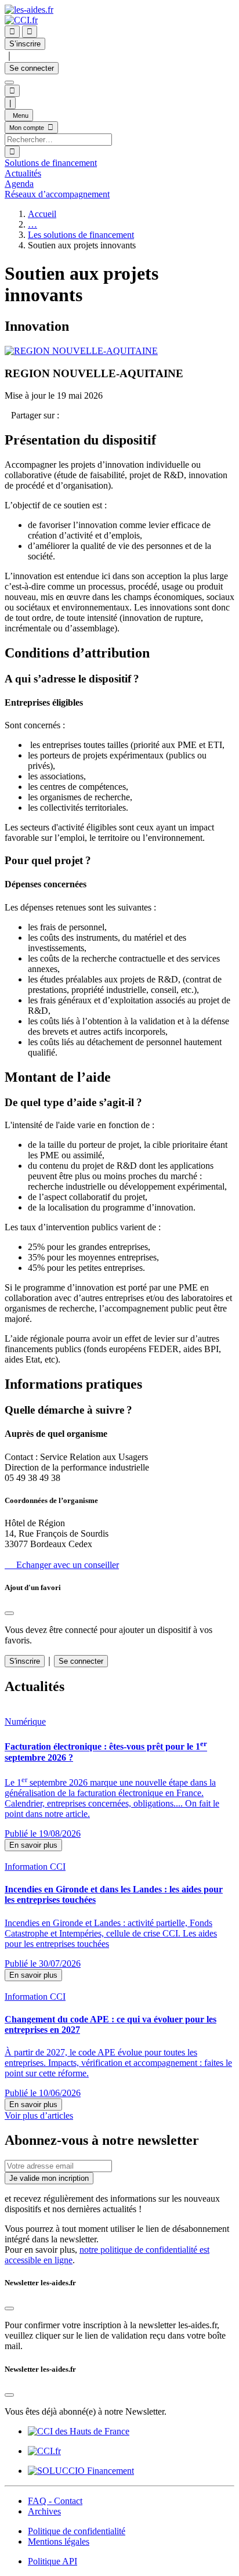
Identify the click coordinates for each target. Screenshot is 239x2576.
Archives (44, 2511)
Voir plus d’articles (39, 2116)
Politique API (52, 2561)
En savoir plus (33, 1845)
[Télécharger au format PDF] (8, 415)
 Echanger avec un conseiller (62, 1565)
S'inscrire (25, 1661)
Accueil (42, 214)
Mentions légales (59, 2541)
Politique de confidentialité (77, 2531)
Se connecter (32, 68)
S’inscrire (25, 44)
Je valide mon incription (49, 2178)
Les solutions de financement (81, 235)
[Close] (9, 1613)
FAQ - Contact (55, 2501)
